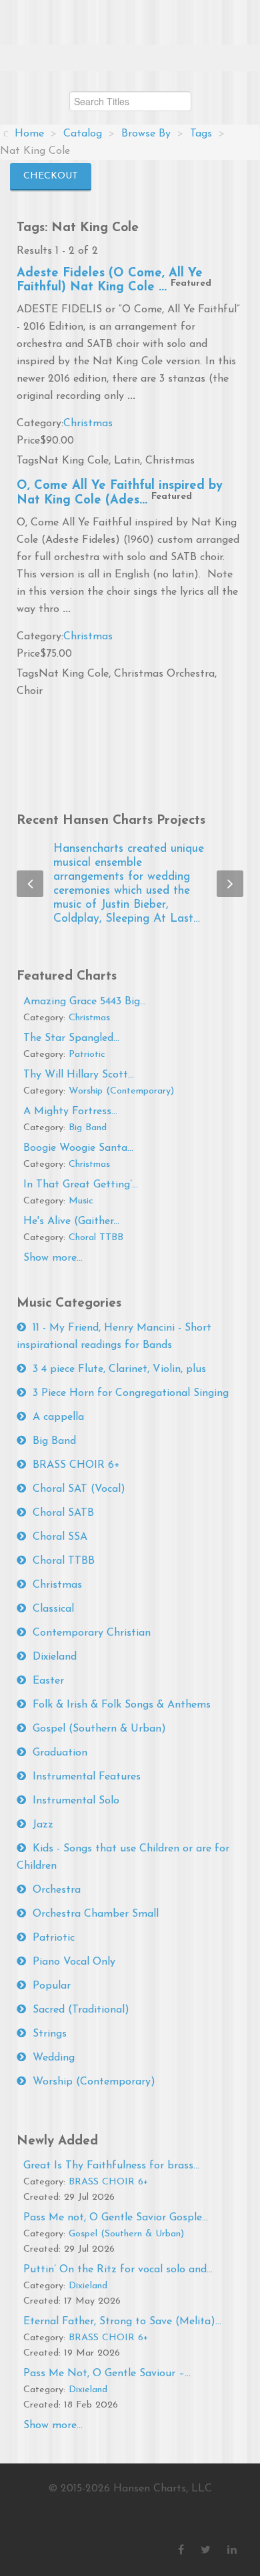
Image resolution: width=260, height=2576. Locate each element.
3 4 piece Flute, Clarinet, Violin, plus (119, 1369)
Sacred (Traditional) (81, 2010)
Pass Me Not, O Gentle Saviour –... (107, 2374)
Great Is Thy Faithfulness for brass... (111, 2166)
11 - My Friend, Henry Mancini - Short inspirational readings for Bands (114, 1337)
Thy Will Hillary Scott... (79, 1075)
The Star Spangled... (71, 1038)
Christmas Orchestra (164, 674)
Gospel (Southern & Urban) (99, 1729)
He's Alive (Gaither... (71, 1221)
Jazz (43, 1825)
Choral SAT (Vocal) (79, 1489)
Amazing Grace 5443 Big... (85, 1002)
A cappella (58, 1417)
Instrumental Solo (76, 1801)
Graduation (60, 1753)
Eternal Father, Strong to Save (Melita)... (122, 2322)
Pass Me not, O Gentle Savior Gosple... (116, 2218)
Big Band (88, 1128)
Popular (52, 1986)
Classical (53, 1609)
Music (81, 1201)
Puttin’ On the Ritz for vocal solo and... (118, 2270)
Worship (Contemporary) (121, 1091)
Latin (127, 461)
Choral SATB (63, 1513)
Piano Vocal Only (74, 1962)
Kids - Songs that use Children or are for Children (123, 1857)
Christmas (88, 424)
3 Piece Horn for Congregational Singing (131, 1393)
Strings (50, 2034)
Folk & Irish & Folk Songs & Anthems (122, 1705)
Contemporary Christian (92, 1633)
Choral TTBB (96, 1238)
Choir (30, 691)
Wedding (54, 2058)
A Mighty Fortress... (70, 1112)
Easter (48, 1681)
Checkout (51, 176)
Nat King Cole (74, 461)
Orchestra (57, 1890)
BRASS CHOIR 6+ (76, 1465)
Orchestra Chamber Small (96, 1914)
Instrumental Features (87, 1777)
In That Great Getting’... (81, 1185)
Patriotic (87, 1055)
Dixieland (55, 1657)
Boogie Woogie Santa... (78, 1148)
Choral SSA (60, 1537)
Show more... (53, 1258)
